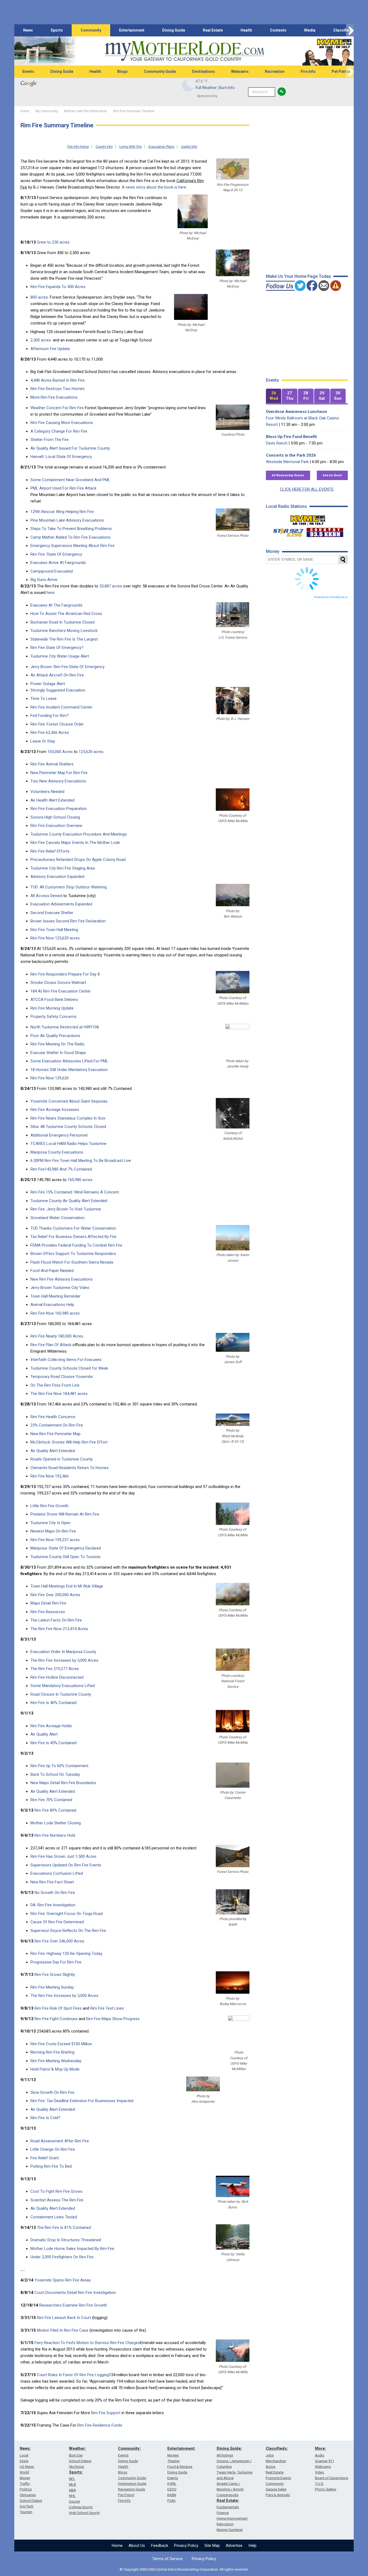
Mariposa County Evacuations (57, 1152)
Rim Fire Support (106, 2413)
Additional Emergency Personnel (59, 1135)
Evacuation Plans (161, 147)
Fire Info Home (78, 147)
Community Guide (160, 71)
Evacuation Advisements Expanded (61, 904)
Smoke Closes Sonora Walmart (58, 983)
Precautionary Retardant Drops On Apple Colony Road (78, 860)
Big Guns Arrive (44, 580)
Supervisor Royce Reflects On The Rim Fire (68, 1931)
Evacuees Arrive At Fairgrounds (58, 563)
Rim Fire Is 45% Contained (53, 1743)
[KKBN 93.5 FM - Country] (325, 531)
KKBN (172, 2495)
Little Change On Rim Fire (53, 2149)
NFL (72, 2479)
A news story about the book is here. (154, 187)
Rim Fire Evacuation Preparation (59, 809)
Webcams (240, 71)
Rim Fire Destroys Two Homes (58, 389)
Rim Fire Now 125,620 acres (55, 938)
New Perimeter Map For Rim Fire (59, 773)
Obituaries (28, 2495)
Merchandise (276, 2461)
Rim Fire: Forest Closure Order (57, 724)
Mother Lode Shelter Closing (56, 1823)
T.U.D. (319, 2484)
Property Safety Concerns (53, 1017)
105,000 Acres (60, 752)
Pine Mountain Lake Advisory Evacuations (67, 520)
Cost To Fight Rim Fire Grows (56, 2191)
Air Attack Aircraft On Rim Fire (57, 675)
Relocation (225, 2524)
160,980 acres (79, 1180)
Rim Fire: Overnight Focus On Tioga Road (67, 1914)
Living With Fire (131, 147)
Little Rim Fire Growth (49, 1506)
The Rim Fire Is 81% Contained (64, 2228)
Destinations (204, 71)
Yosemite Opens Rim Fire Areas (63, 2280)
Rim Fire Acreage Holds (51, 1726)
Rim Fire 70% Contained (51, 1800)
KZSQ (172, 2489)
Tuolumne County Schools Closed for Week (69, 1368)
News (28, 30)
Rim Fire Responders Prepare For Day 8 (65, 974)
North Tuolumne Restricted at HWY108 (65, 1027)
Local (24, 2455)
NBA (72, 2490)
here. (51, 593)
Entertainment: (181, 2448)
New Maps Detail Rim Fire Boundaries (63, 1783)
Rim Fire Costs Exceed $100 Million (61, 2044)
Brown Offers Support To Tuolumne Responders (73, 1254)
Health (246, 30)
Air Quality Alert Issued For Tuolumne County (70, 448)
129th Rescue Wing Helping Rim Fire (62, 512)
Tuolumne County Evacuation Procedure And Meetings (79, 834)
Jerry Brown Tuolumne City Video (60, 1288)
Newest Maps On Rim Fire (53, 1531)
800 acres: (40, 297)
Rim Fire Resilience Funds (100, 2425)
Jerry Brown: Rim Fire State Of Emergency (67, 667)
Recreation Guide (131, 2489)
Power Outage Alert (48, 684)
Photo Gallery (326, 2489)
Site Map (212, 2546)
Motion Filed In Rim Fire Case (63, 2330)
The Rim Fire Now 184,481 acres (59, 1394)
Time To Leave (44, 699)
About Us (137, 2546)
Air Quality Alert (44, 1734)
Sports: (76, 2472)
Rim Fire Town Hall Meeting (54, 930)
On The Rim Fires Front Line (55, 1385)
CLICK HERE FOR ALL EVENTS (307, 489)
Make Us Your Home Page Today (298, 276)
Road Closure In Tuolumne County (61, 1694)
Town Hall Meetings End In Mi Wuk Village (67, 1586)
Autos (270, 2467)
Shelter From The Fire (50, 440)
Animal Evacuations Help (52, 1305)
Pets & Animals (278, 2495)
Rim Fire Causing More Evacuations (62, 423)
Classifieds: (277, 2448)
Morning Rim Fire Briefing (52, 2052)
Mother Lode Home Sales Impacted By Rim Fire (72, 2249)
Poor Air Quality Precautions (55, 1036)
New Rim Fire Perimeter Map (55, 1434)
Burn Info (227, 88)
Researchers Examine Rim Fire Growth (73, 2305)
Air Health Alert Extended (52, 800)
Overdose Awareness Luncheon (296, 412)
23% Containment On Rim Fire (57, 1425)
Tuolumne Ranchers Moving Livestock (64, 631)
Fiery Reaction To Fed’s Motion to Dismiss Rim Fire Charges (87, 2343)
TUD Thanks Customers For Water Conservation (73, 1228)
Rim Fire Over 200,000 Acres (55, 1595)
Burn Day (76, 2455)
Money (25, 2478)
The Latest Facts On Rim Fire (56, 1620)
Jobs (270, 2455)
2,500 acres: (41, 340)
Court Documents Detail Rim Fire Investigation (75, 2293)
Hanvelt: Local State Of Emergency (61, 457)
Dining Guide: (229, 2448)
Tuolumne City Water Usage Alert (60, 656)
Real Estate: (228, 2500)
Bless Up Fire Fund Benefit (291, 437)
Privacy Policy (186, 2546)
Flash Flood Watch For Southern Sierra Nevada (72, 1262)
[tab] (274, 396)
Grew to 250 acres (53, 242)
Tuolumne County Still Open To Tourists (65, 1557)
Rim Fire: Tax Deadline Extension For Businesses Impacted (82, 2101)
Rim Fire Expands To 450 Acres (58, 287)
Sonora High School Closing (55, 817)
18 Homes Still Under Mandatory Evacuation (69, 1070)
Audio (320, 2455)
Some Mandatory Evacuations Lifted (63, 1686)
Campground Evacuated (52, 571)
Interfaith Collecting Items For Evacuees (66, 1360)
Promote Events (278, 2478)
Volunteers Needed (47, 792)
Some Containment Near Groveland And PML (70, 480)
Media (310, 30)
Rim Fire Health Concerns (53, 1417)
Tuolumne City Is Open (50, 1523)
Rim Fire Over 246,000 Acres (59, 1941)
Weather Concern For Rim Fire (58, 408)
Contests (278, 30)
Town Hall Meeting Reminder (55, 1296)
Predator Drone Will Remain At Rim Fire (65, 1514)
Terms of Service (167, 2559)
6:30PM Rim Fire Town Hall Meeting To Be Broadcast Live (81, 1161)
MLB (72, 2484)
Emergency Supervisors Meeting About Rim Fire (72, 546)
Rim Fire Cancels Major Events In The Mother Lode (75, 843)
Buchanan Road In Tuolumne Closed (63, 622)
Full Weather (206, 88)
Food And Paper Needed (52, 1271)
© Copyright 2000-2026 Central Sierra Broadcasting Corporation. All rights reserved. (184, 2569)
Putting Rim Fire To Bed (51, 2166)
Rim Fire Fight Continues (56, 2019)
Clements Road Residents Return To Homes (70, 1468)
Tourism (26, 2512)
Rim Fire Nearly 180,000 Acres (57, 1336)
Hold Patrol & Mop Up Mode (55, 2069)
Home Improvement (232, 2518)
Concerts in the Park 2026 (291, 455)
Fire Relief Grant (45, 2158)
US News (27, 2467)
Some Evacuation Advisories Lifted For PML (69, 1061)
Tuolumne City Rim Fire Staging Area (63, 868)
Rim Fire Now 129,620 (50, 1078)
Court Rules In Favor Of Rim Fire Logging (73, 2375)
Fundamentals (228, 2507)
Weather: (77, 2448)
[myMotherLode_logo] (185, 51)
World (24, 2472)
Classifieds (343, 30)
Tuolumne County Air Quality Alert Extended (69, 1201)
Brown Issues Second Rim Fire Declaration (68, 921)
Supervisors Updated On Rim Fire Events (66, 1865)
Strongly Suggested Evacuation (58, 690)
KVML (172, 2484)
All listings (225, 2455)
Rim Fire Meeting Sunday (52, 1987)
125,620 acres (91, 752)
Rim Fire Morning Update (52, 1008)
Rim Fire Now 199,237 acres (55, 1540)
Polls (171, 2501)
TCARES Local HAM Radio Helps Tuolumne (68, 1144)
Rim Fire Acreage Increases (55, 1110)
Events (28, 71)
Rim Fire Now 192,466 (50, 1476)
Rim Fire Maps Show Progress (113, 2019)
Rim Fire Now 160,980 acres (55, 1313)
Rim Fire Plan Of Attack (51, 1345)
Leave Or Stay (43, 741)
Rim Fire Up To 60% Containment (59, 1766)
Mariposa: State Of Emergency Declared (66, 1548)
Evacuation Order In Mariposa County (63, 1652)
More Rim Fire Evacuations (54, 397)
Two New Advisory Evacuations (58, 781)
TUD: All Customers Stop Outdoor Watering (69, 887)
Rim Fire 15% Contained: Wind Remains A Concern (75, 1192)
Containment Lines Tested (54, 2217)
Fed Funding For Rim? (50, 716)
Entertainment (132, 30)
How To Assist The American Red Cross (66, 614)
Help (253, 2546)
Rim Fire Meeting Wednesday (56, 2061)
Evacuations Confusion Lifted (57, 1873)
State (24, 2461)
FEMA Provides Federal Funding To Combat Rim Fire (76, 1245)
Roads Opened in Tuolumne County (62, 1459)
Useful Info (189, 147)
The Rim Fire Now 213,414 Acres (59, 1629)
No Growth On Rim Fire (55, 1893)
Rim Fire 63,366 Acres (50, 733)
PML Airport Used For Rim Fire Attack (63, 488)
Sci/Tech (27, 2506)
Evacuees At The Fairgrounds (56, 605)
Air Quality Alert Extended (53, 1451)
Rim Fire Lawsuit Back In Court (64, 2318)
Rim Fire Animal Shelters (52, 764)
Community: (129, 2448)
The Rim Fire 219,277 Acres (55, 1669)
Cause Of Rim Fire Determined (57, 1922)
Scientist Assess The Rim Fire (57, 2200)
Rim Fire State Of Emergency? (57, 648)
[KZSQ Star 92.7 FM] (286, 531)
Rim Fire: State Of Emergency (56, 554)
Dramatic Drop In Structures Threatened (66, 2240)
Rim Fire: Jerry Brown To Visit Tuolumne (66, 1209)
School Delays (31, 2501)
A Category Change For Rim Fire (59, 431)
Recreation (275, 71)
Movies (173, 2455)
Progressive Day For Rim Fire (56, 1962)
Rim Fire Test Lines (107, 2008)
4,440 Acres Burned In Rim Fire (58, 380)
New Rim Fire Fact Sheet (52, 1882)
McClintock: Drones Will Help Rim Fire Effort (69, 1442)
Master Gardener (230, 2530)
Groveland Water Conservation (58, 1218)
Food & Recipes (180, 2467)
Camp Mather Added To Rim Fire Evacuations (70, 537)
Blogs (122, 71)
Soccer (74, 2501)
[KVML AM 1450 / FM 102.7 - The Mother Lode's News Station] (308, 519)
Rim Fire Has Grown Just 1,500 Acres (63, 1856)
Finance (223, 2513)
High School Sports (84, 2513)
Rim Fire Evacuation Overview (56, 826)
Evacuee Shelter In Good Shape (58, 1053)
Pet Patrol (341, 71)
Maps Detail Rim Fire (48, 1603)
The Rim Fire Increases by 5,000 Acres (64, 1660)
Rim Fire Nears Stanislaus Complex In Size (68, 1118)
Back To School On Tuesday (55, 1774)
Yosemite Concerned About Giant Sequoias (69, 1101)
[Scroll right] (350, 30)
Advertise (234, 2546)
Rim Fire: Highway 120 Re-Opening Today (66, 1954)
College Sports (81, 2507)
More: (320, 2448)
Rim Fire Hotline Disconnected (57, 1677)
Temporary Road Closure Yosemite (62, 1377)
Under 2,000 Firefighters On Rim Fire (62, 2257)
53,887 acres (111, 586)
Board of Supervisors (331, 2478)
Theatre (173, 2461)
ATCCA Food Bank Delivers (54, 1000)
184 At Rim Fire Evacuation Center (61, 991)
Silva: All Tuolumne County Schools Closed (68, 1127)
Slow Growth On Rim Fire (52, 2092)
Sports (57, 30)
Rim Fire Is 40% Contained (53, 1703)
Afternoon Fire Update (50, 349)
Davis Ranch (277, 443)
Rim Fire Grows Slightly (55, 1975)
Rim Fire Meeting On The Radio (58, 1044)
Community (91, 30)
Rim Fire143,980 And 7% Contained (61, 1169)
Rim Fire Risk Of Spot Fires (58, 2008)
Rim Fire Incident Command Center (61, 707)
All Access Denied (46, 896)
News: (25, 2448)
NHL (72, 2496)
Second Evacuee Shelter (52, 913)
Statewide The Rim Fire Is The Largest (64, 639)
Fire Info (308, 71)
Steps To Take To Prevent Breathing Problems (71, 529)
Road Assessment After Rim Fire (60, 2141)
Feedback (160, 2546)
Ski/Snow (77, 2467)
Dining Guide (174, 30)
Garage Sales (276, 2489)
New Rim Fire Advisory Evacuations (62, 1279)
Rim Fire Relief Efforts (50, 851)
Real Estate (213, 30)
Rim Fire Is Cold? (45, 2118)
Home (117, 2546)
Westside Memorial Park (287, 462)
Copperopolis (228, 2495)
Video (320, 2472)
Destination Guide (132, 2484)
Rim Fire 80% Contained (55, 1810)
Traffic (25, 2484)
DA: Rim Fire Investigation (53, 1905)
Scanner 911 (324, 2461)
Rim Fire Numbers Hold (55, 1835)
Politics (26, 2489)
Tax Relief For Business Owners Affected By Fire (73, 1237)
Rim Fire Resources (48, 1612)
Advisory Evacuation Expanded (57, 877)
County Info (104, 147)
